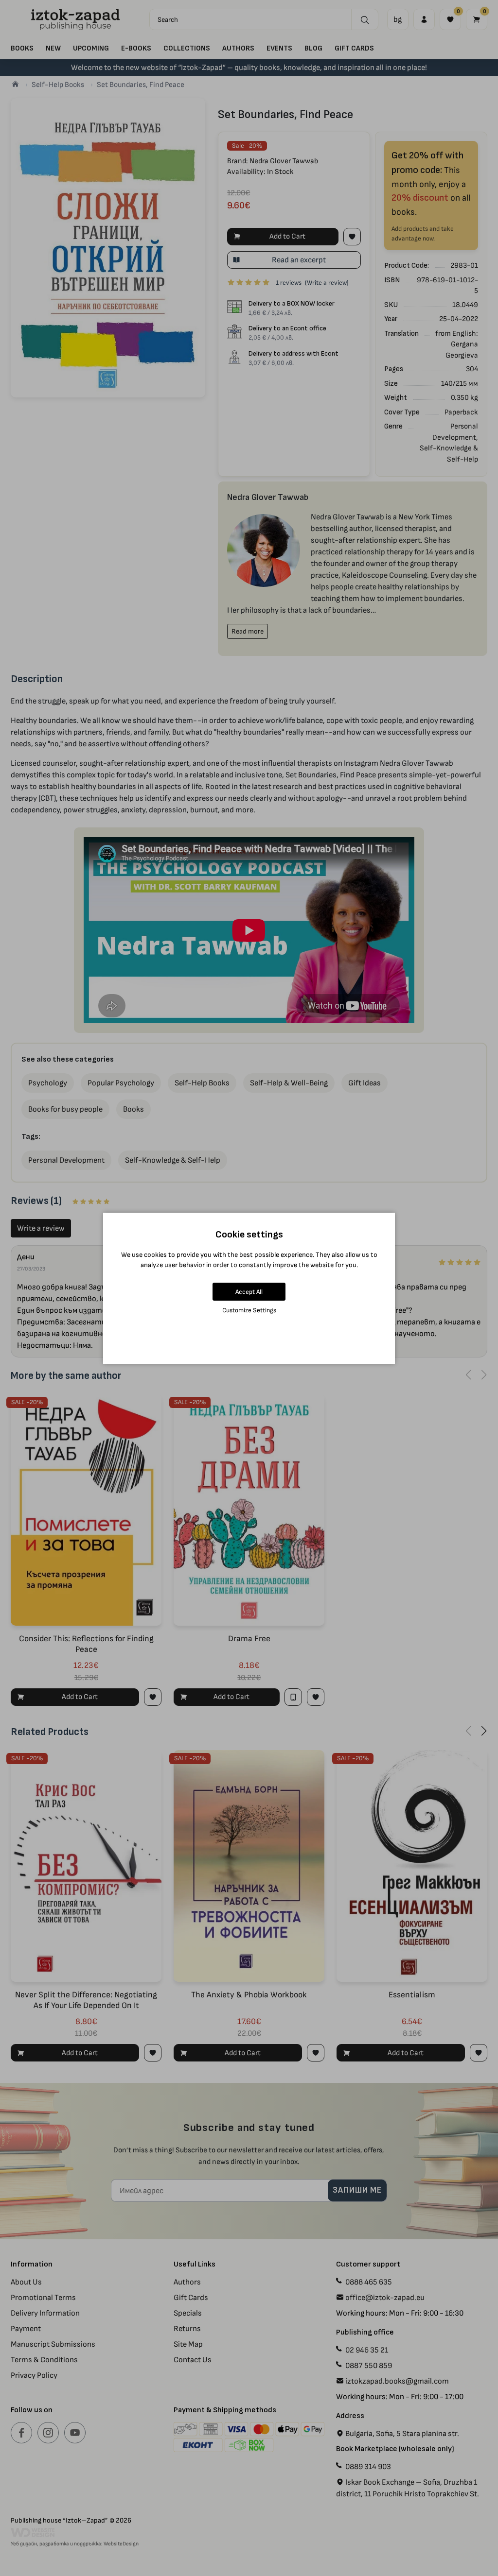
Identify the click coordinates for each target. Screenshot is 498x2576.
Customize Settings (249, 1310)
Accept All (249, 1292)
